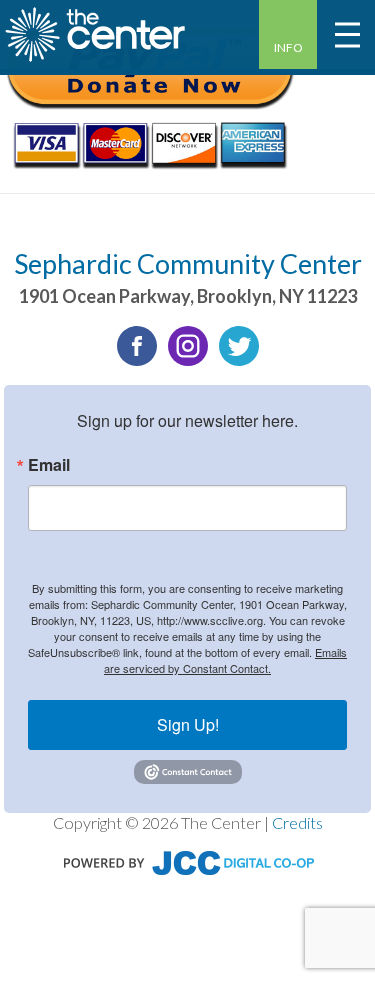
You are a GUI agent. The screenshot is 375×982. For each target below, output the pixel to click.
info (288, 47)
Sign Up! (188, 724)
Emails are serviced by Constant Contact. (225, 660)
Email (49, 465)
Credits (297, 822)
